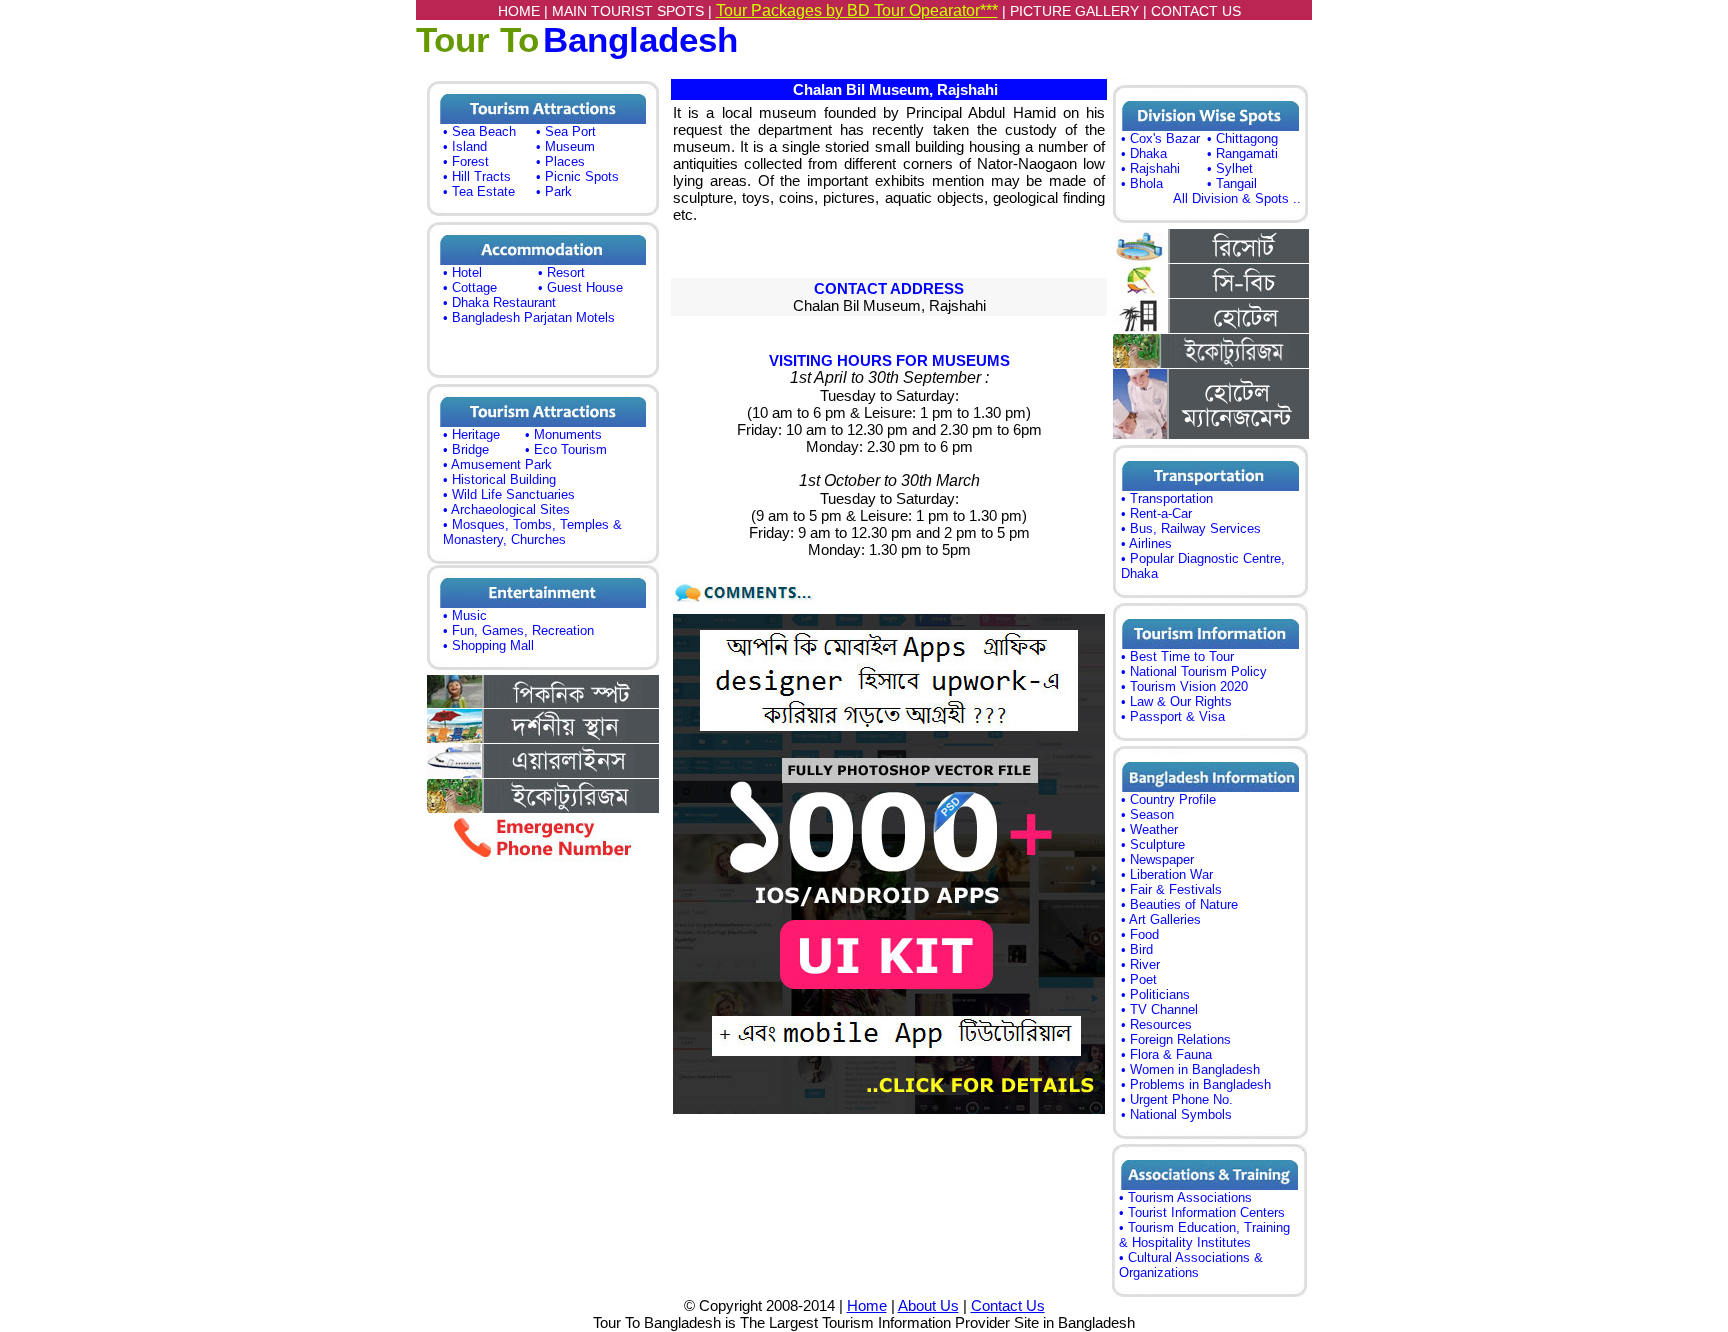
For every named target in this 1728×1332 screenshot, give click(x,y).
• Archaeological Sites (506, 509)
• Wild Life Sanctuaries (509, 494)
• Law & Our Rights (1176, 701)
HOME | (525, 11)
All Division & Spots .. (1237, 198)
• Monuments (563, 434)
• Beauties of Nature (1179, 904)
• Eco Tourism (566, 449)
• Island (465, 146)
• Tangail (1232, 183)
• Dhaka (1144, 153)
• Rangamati (1242, 153)
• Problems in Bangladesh (1196, 1084)
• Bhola (1142, 183)
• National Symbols (1176, 1114)
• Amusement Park (497, 464)
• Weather (1149, 829)
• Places (560, 161)
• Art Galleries (1161, 919)
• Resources (1156, 1024)
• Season (1147, 814)
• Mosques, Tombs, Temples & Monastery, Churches (532, 532)
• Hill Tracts (477, 176)
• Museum (565, 146)
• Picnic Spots (577, 176)
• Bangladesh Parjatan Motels (529, 317)
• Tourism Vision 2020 (1184, 686)
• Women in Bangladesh (1190, 1069)
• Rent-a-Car (1156, 513)
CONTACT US (1196, 11)
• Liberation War (1167, 874)
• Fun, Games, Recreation (518, 630)
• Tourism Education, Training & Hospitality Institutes (1204, 1235)
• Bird (1137, 949)
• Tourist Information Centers (1202, 1212)
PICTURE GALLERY (1074, 11)
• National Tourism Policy (1194, 671)
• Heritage (471, 434)
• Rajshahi (1150, 168)
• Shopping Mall (488, 645)
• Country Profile (1168, 799)
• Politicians (1155, 994)
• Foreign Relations (1176, 1039)
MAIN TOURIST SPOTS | (634, 11)
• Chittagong (1242, 138)
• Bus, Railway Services (1191, 528)
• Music (465, 615)
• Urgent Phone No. (1177, 1099)
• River (1140, 964)
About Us (928, 1305)
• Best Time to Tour (1177, 656)
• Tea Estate (479, 191)
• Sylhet (1230, 168)
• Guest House (580, 287)
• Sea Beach (479, 131)
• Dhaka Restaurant (499, 302)
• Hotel (462, 272)
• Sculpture (1153, 844)
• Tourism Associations (1185, 1197)
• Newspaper (1157, 859)
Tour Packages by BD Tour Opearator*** (857, 10)
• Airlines (1146, 543)
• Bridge (466, 449)
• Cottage (470, 287)
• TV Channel (1159, 1009)
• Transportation (1167, 498)
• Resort (561, 272)
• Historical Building (499, 479)
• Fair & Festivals (1171, 889)
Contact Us (1008, 1305)
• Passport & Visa (1173, 716)
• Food (1140, 934)
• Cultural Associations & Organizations (1191, 1265)
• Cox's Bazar (1160, 138)
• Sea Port (566, 131)
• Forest (466, 161)
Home (867, 1305)
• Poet (1139, 979)
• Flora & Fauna (1166, 1054)
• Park (554, 191)
